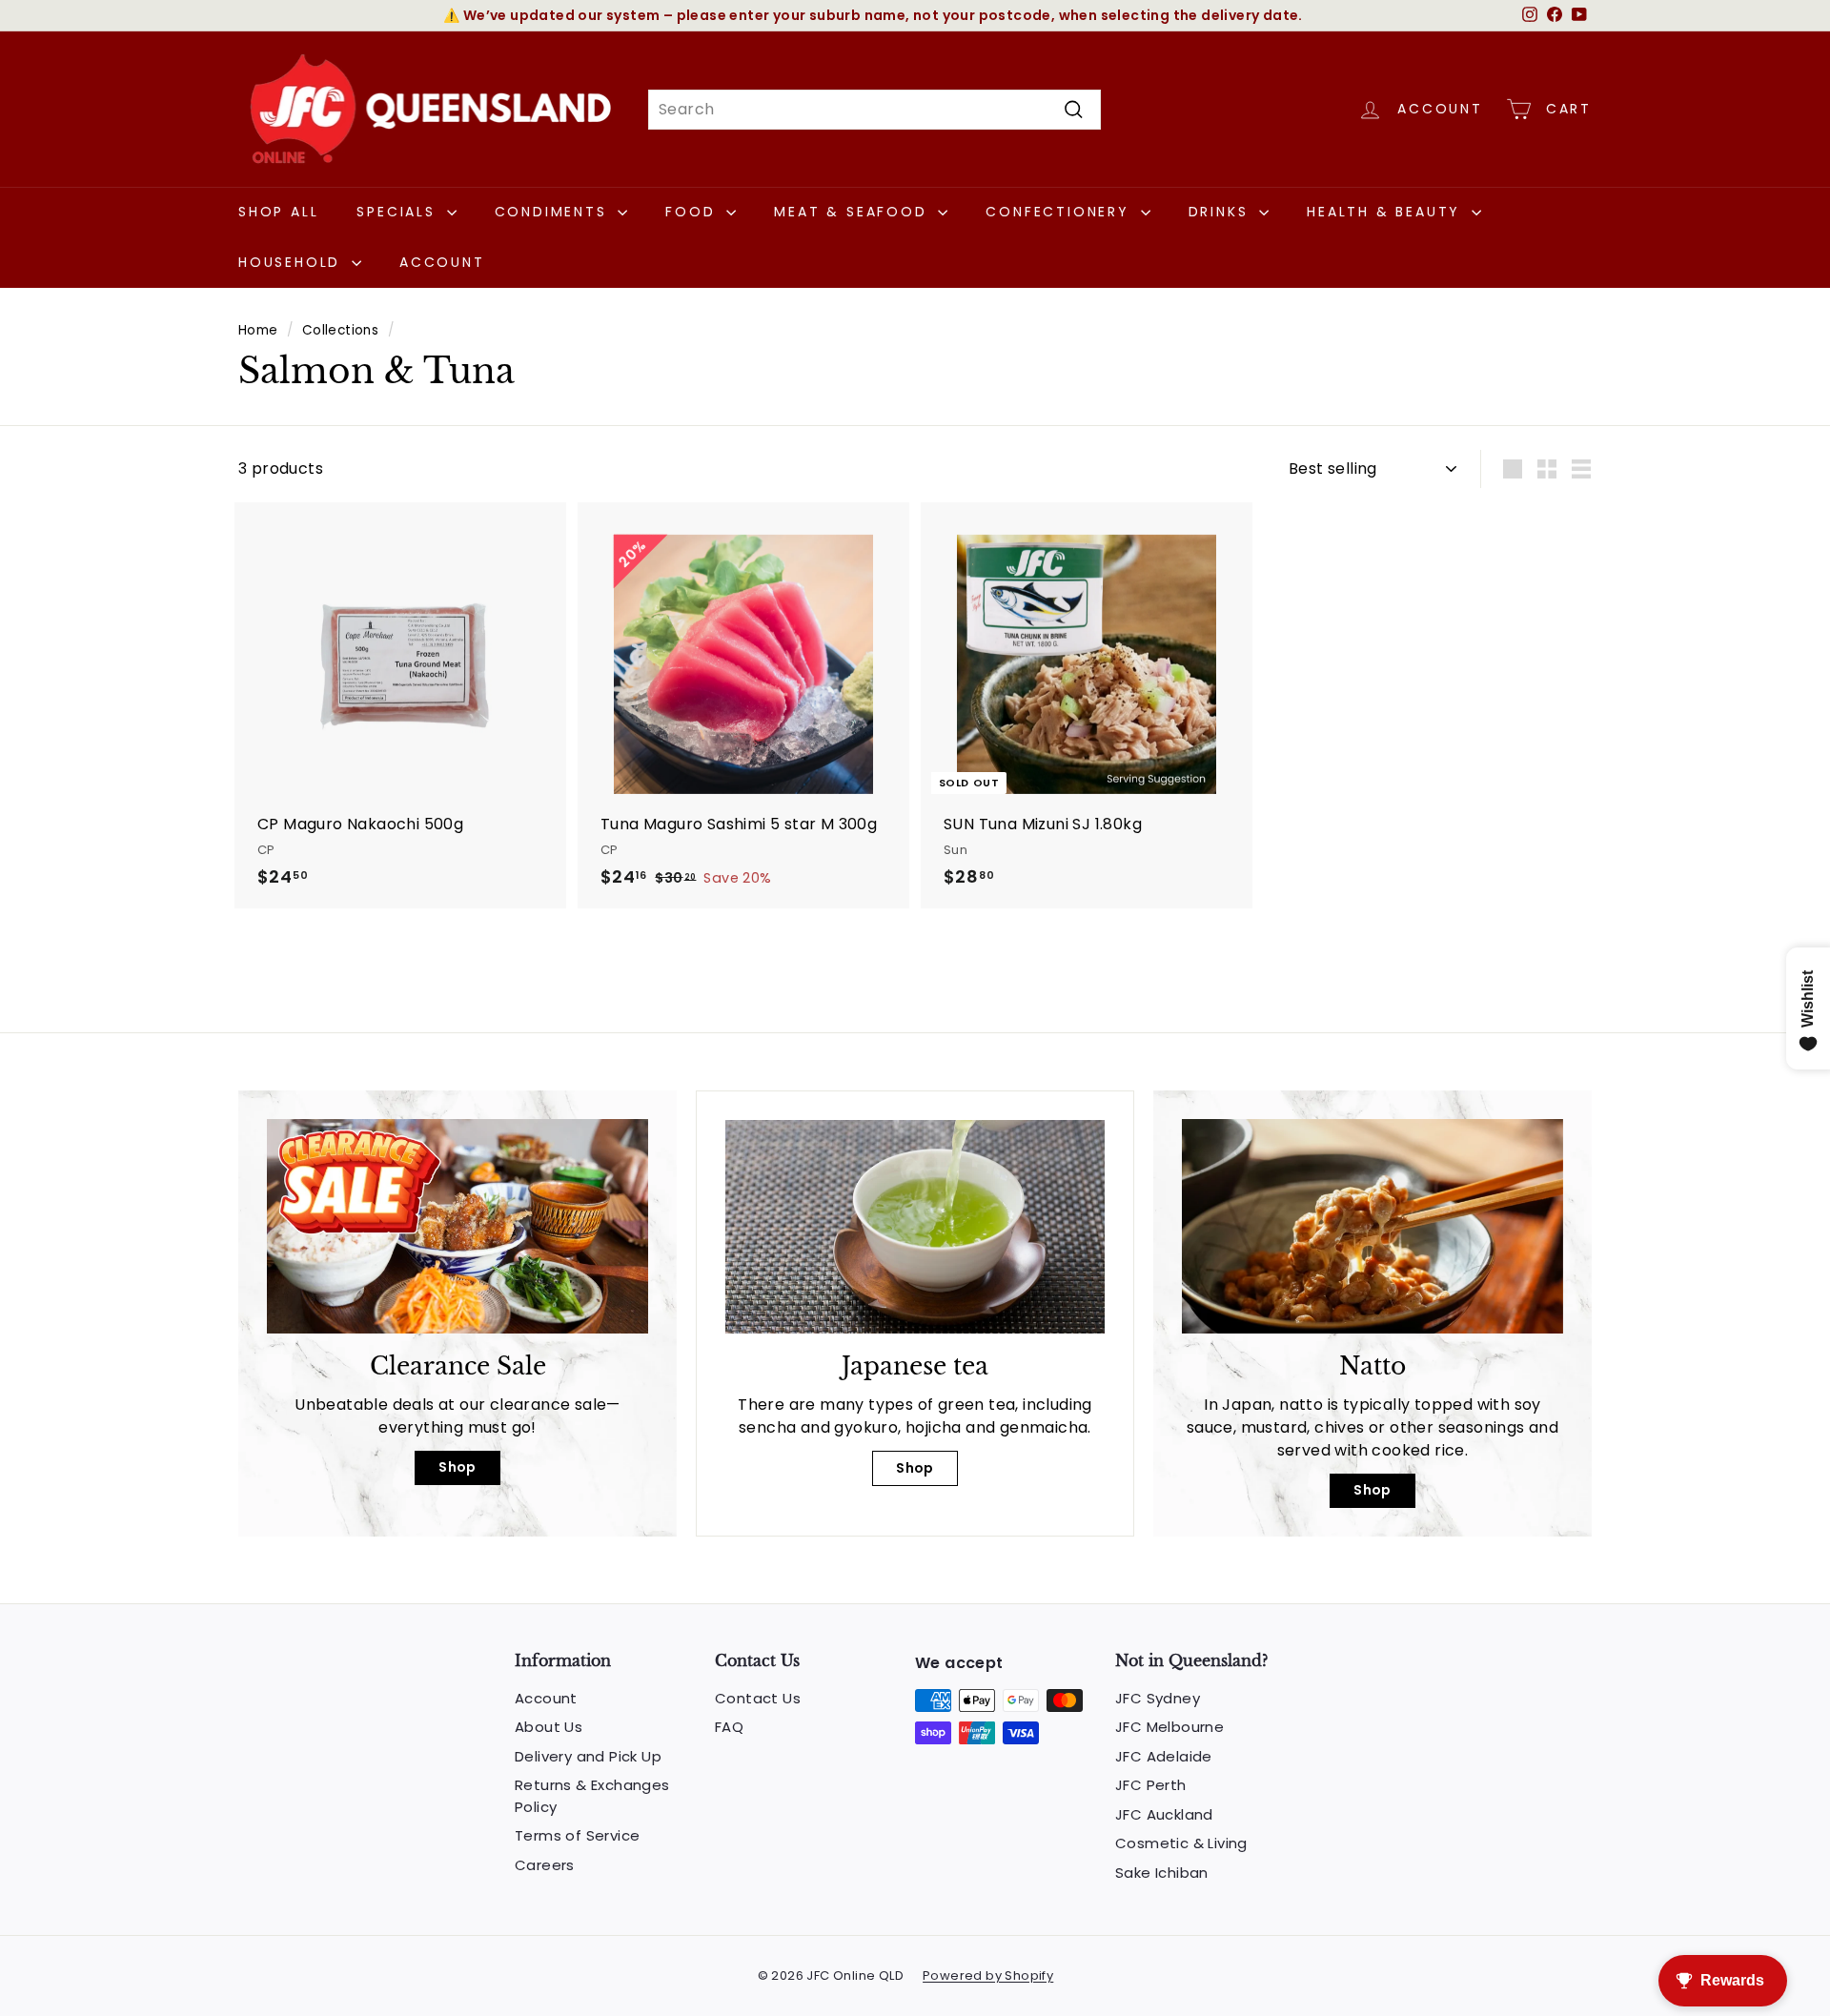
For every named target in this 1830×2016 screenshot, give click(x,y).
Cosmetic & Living (1181, 1843)
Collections (340, 330)
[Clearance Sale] (457, 1226)
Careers (545, 1865)
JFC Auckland (1164, 1814)
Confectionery (1060, 212)
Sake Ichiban (1162, 1873)
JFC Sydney (1158, 1698)
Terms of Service (577, 1835)
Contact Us (758, 1698)
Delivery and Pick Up (588, 1756)
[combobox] (874, 110)
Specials (399, 212)
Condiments (554, 212)
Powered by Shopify (988, 1975)
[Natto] (1372, 1226)
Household (293, 262)
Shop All (278, 212)
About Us (549, 1727)
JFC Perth (1151, 1785)
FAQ (729, 1727)
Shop (457, 1467)
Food (693, 212)
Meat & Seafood (854, 212)
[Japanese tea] (915, 1227)
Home (258, 330)
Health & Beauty (1387, 212)
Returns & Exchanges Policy (592, 1796)
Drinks (1222, 212)
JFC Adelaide (1164, 1756)
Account (442, 262)
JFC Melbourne (1169, 1727)
